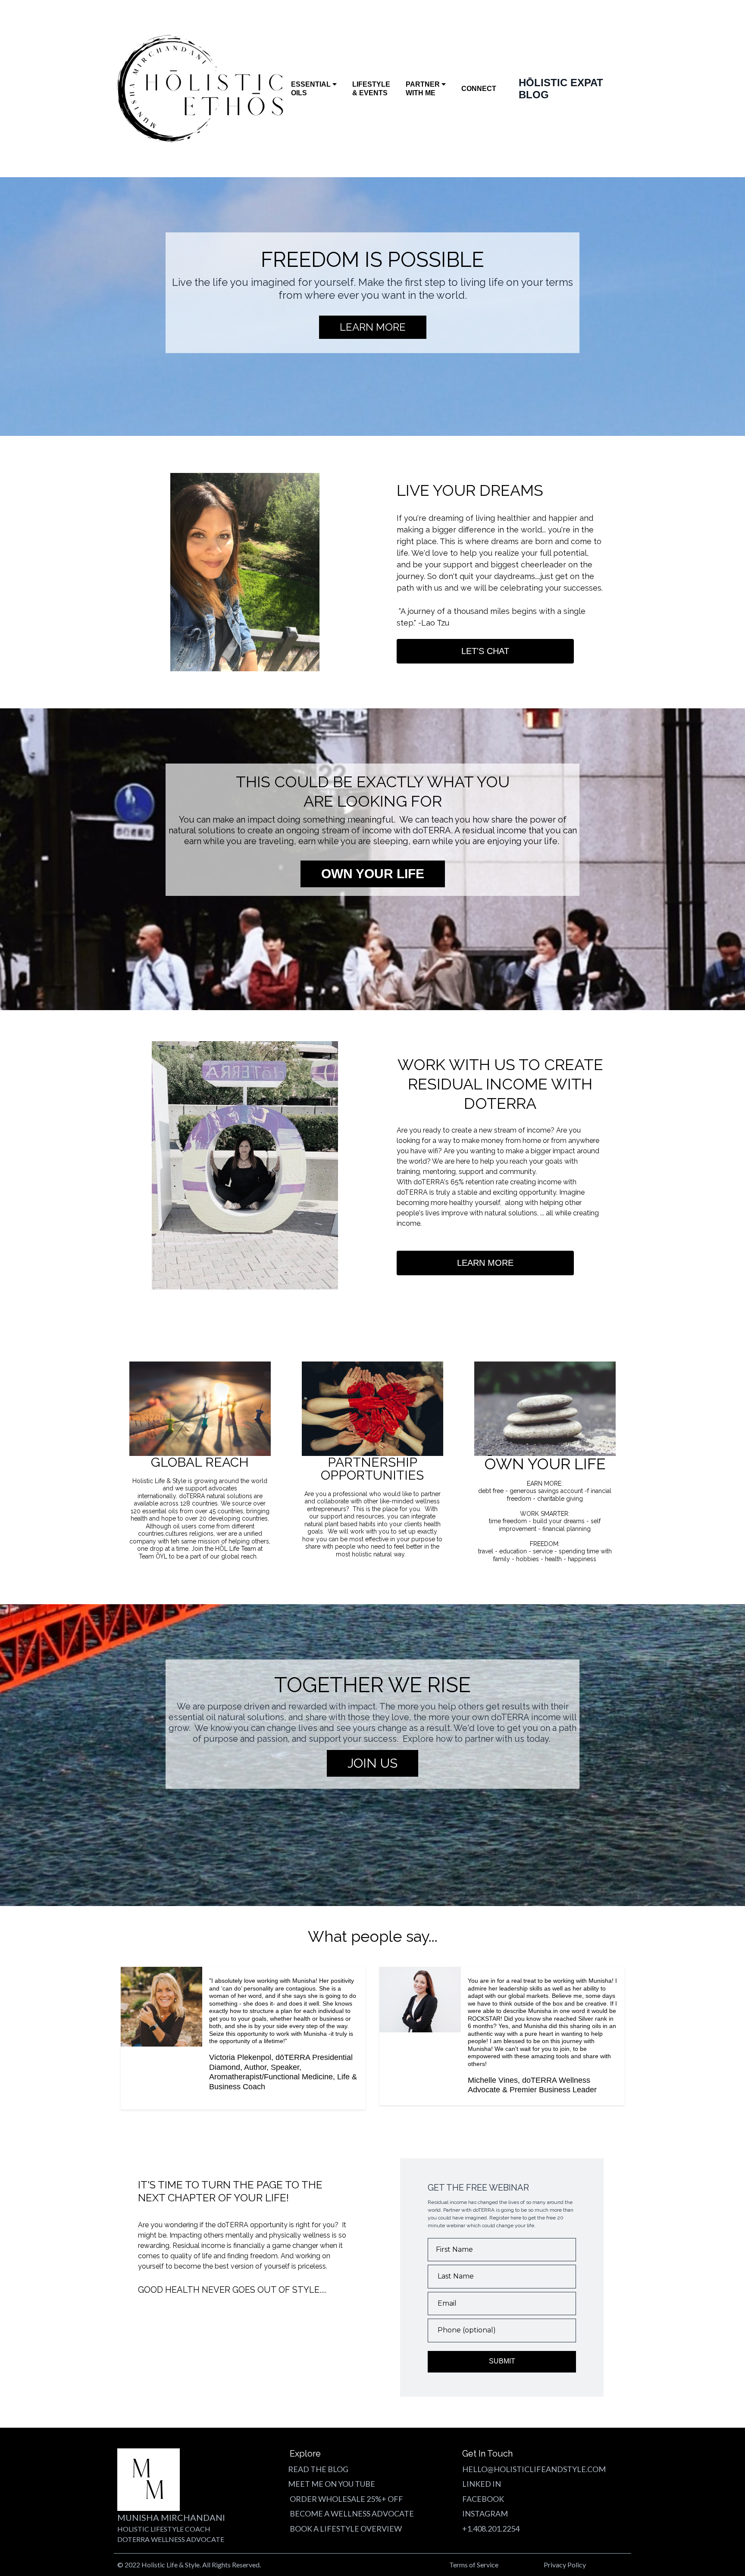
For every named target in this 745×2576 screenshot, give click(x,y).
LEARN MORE (485, 1263)
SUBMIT (502, 2361)
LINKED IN (482, 2484)
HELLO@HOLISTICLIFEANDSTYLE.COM (534, 2469)
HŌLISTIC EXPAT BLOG (561, 89)
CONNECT (479, 89)
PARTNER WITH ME (423, 89)
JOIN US (372, 1763)
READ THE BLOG (318, 2469)
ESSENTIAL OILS (311, 89)
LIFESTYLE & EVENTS (371, 89)
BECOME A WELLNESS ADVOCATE (352, 2513)
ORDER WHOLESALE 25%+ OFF (346, 2499)
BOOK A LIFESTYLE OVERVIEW (346, 2529)
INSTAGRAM (485, 2513)
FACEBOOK (483, 2499)
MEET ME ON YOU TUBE (332, 2484)
